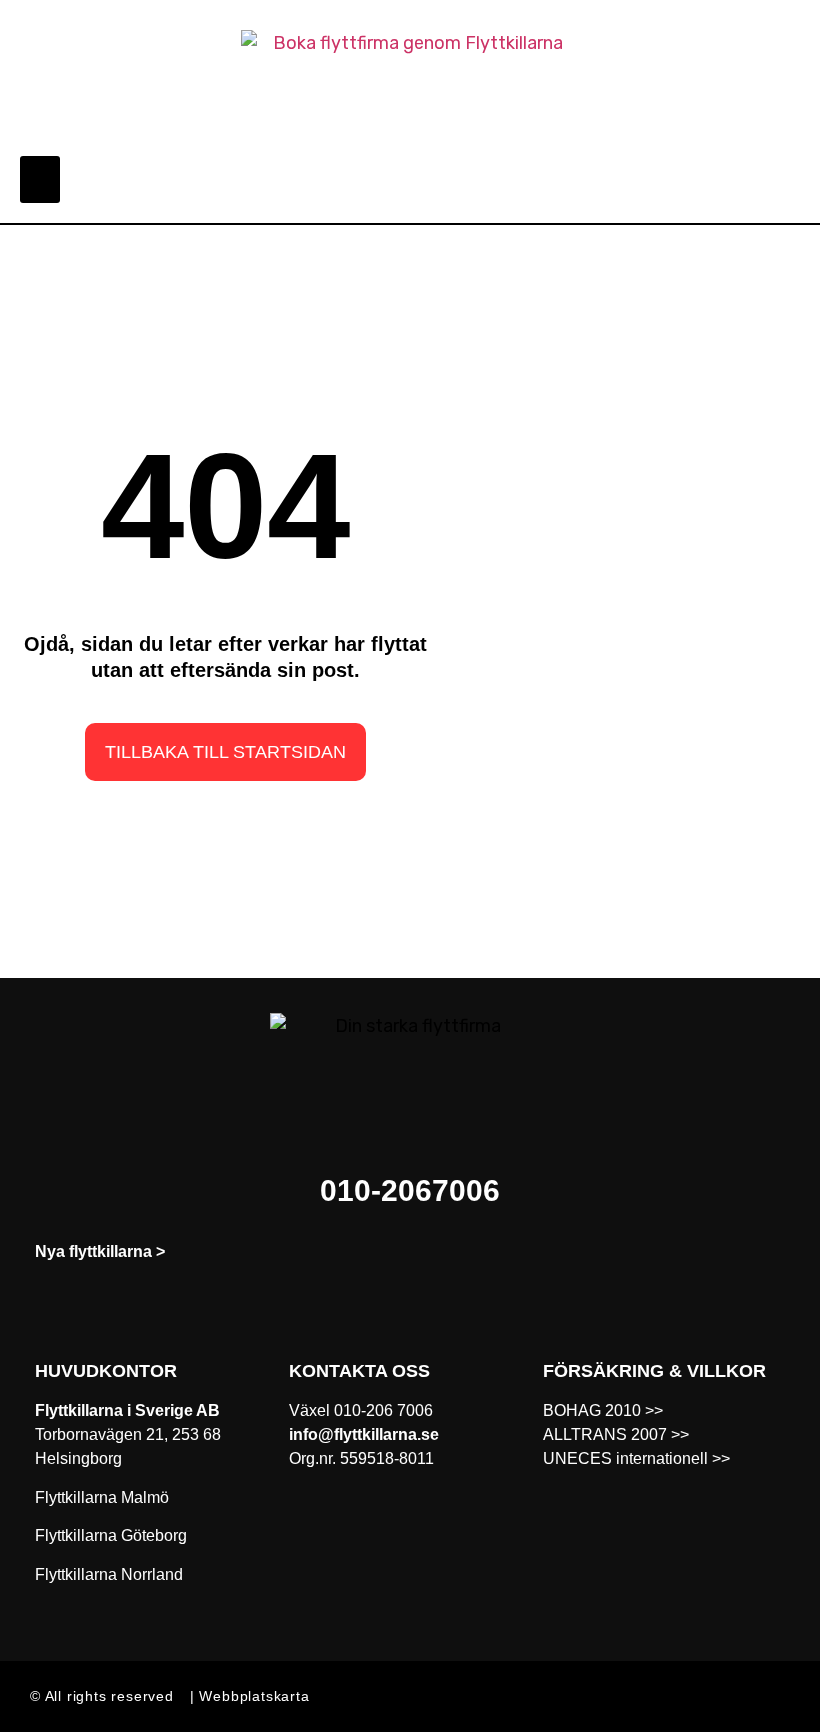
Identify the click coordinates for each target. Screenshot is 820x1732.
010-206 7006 (383, 1410)
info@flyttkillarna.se (364, 1434)
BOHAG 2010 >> (603, 1410)
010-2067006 (410, 1190)
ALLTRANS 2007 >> (616, 1434)
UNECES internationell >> (636, 1458)
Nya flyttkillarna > (100, 1251)
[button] (40, 179)
